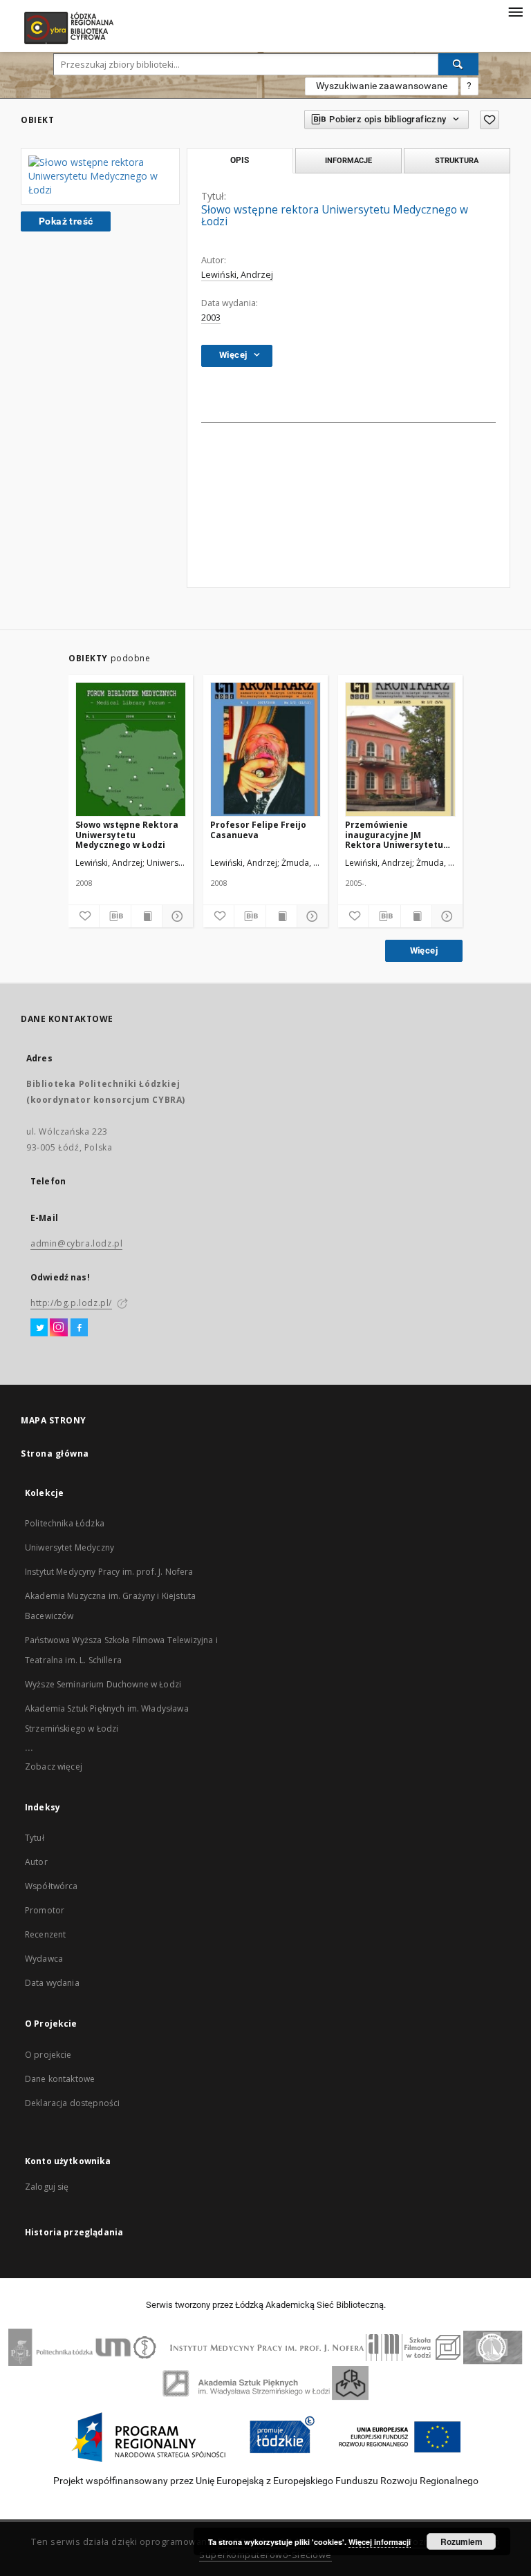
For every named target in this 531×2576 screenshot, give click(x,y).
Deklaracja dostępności (72, 2103)
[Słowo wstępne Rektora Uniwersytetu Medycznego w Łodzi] (131, 750)
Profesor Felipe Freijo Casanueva (258, 830)
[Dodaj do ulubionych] (490, 120)
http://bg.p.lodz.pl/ (71, 1303)
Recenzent (45, 1934)
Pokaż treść (66, 221)
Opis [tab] (240, 160)
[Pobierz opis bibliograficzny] (115, 916)
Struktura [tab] (457, 160)
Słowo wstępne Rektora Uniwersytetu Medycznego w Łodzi (127, 834)
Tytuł (35, 1838)
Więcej (424, 950)
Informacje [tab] (348, 160)
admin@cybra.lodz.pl (76, 1243)
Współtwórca (52, 1886)
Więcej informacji (380, 2542)
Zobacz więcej (54, 1767)
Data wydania (52, 1983)
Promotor (45, 1910)
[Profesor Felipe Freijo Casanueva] (265, 750)
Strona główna (55, 1453)
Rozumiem (462, 2541)
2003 (211, 318)
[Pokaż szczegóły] (176, 916)
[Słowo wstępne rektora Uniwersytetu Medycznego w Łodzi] (100, 176)
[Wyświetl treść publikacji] (147, 916)
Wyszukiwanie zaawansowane (382, 86)
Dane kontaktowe (60, 2079)
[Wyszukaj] (458, 64)
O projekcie (48, 2055)
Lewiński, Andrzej (237, 275)
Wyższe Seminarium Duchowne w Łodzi (103, 1684)
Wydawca (44, 1959)
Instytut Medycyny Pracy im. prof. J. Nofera (109, 1572)
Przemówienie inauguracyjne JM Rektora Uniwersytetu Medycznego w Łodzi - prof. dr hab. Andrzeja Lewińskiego (394, 834)
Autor (36, 1862)
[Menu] (515, 11)
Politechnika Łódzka (65, 1523)
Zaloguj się (47, 2187)
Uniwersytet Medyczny (69, 1547)
